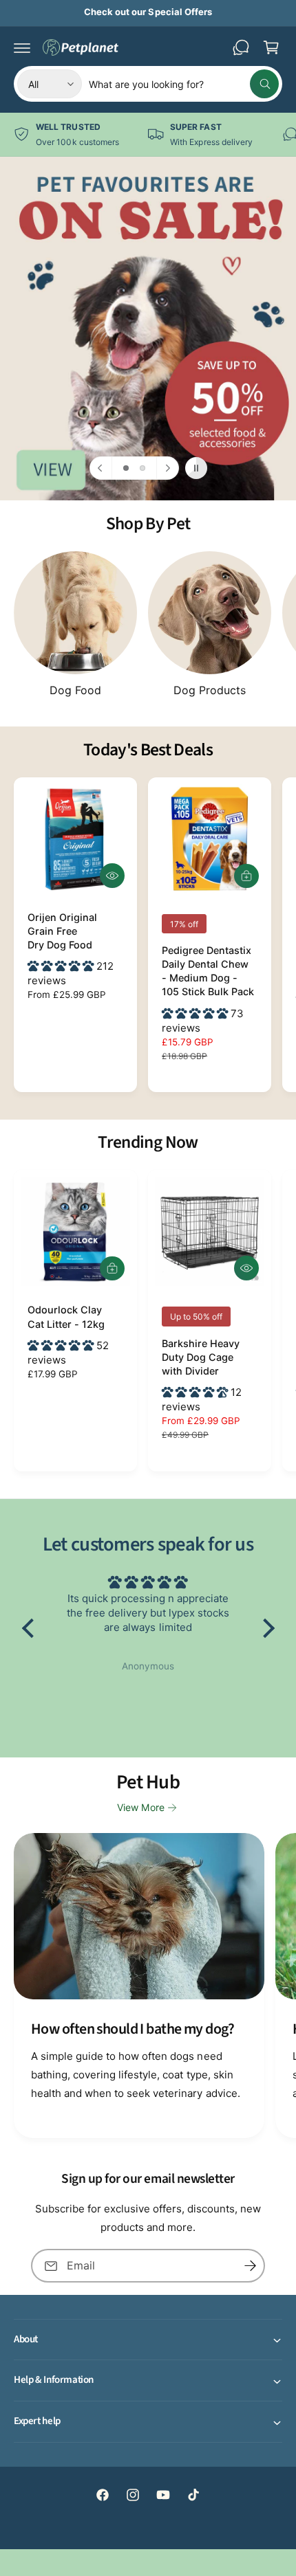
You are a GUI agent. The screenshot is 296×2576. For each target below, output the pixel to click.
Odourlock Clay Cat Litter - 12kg (66, 1317)
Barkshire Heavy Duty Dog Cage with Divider (201, 1357)
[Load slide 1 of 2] (126, 468)
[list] (148, 134)
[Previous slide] (101, 468)
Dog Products (210, 690)
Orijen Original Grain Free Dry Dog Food (62, 931)
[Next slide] (167, 468)
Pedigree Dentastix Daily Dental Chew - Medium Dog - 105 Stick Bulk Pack (208, 971)
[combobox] (184, 84)
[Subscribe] (250, 2266)
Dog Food (75, 690)
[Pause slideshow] (196, 468)
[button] (22, 47)
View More (140, 1807)
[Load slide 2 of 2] (142, 468)
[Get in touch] (241, 47)
